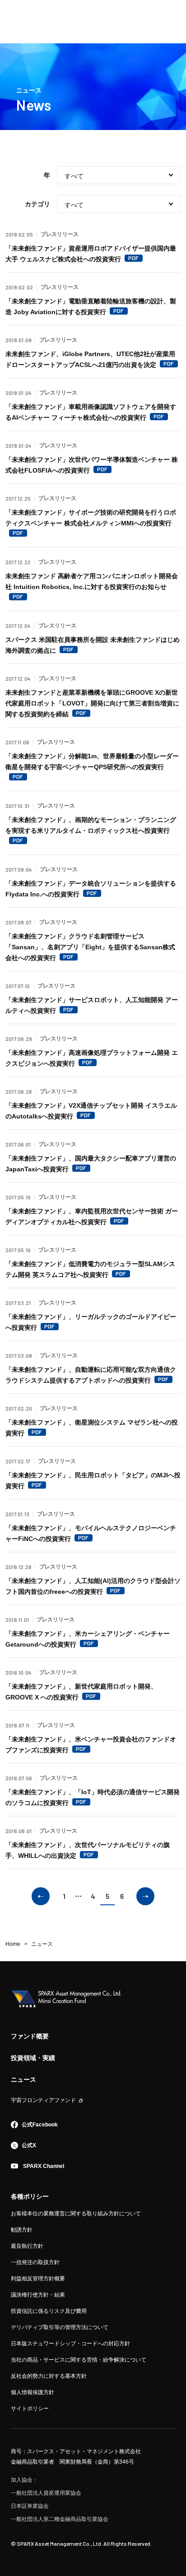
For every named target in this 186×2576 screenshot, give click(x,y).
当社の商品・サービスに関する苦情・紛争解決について (79, 2360)
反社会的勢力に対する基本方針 (49, 2376)
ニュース (23, 2079)
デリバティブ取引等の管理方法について (60, 2327)
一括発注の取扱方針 (35, 2262)
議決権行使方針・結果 (38, 2295)
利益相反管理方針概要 (38, 2279)
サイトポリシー (30, 2409)
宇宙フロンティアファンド (43, 2100)
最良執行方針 (27, 2246)
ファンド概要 (30, 2036)
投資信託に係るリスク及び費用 (49, 2311)
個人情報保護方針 (33, 2392)
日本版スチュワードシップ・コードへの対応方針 (70, 2344)
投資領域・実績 (33, 2058)
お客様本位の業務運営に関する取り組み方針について (76, 2214)
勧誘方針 (22, 2230)
